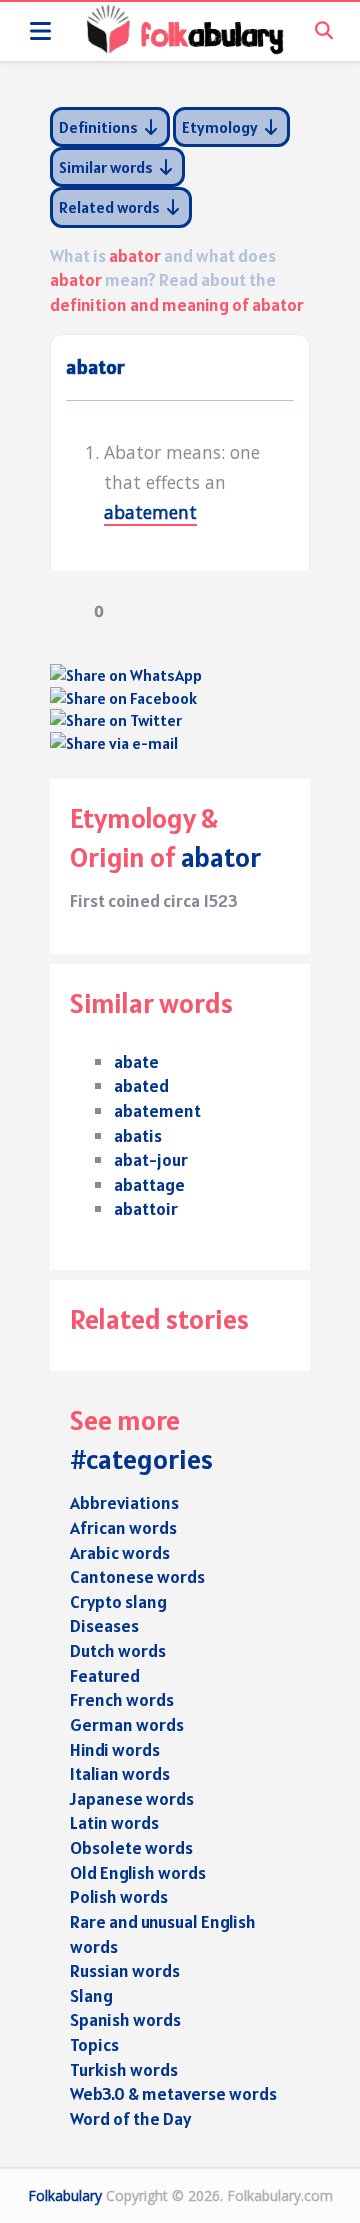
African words (123, 1527)
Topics (94, 2044)
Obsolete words (131, 1847)
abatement (150, 512)
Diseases (104, 1625)
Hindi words (115, 1749)
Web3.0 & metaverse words (173, 2093)
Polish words (119, 1896)
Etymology (221, 127)
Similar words (107, 167)
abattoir (146, 1208)
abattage (149, 1184)
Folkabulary (65, 2195)
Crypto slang (118, 1601)
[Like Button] (65, 611)
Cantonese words (137, 1576)
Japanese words (132, 1798)
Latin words (114, 1822)
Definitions (100, 127)
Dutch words (118, 1650)
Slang (91, 1995)
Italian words (120, 1773)
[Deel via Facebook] (123, 698)
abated (141, 1085)
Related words (111, 207)
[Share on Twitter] (116, 720)
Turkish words (124, 2069)
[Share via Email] (114, 743)
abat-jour (151, 1159)
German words (127, 1724)
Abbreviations (124, 1502)
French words (122, 1699)
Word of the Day (130, 2118)
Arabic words (120, 1552)
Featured (105, 1675)
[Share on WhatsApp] (126, 675)
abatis (138, 1135)
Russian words (125, 1970)
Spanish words (125, 2019)
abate (136, 1061)
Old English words (138, 1872)
